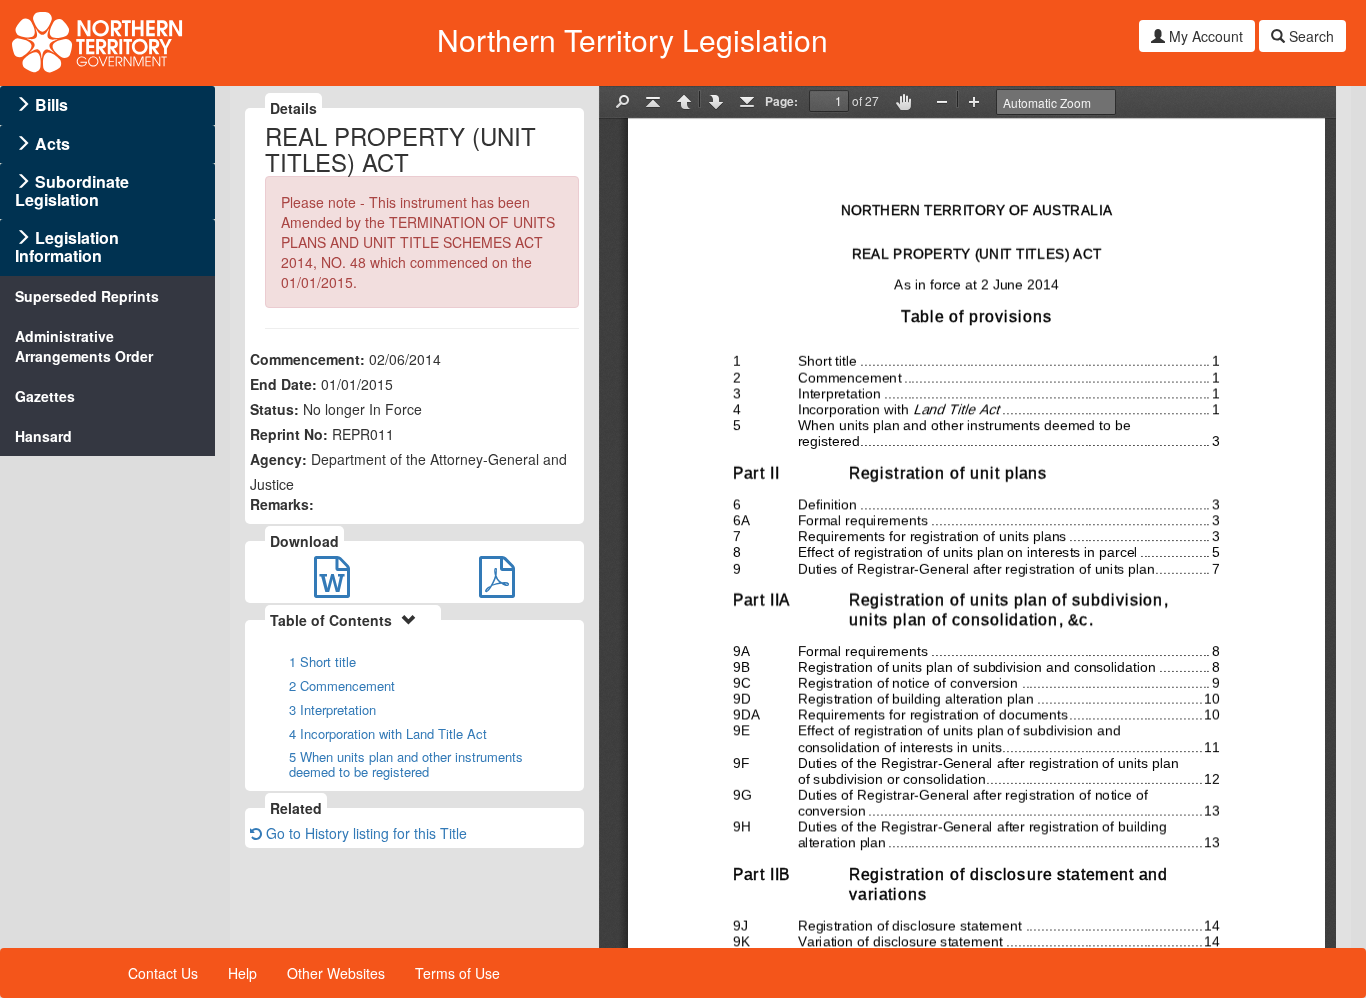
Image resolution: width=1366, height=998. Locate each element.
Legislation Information (67, 246)
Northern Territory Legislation (632, 39)
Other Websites (336, 973)
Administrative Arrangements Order (84, 346)
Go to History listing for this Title (364, 833)
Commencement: (307, 359)
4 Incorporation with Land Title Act (388, 733)
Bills (51, 104)
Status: (274, 409)
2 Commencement (342, 685)
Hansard (43, 436)
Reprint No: (289, 434)
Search (1309, 36)
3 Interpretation (332, 709)
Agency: (278, 459)
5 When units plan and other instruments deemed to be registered (406, 764)
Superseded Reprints (87, 296)
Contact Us (163, 973)
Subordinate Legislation (72, 190)
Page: (781, 101)
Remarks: (282, 504)
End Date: (283, 384)
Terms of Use (457, 973)
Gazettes (45, 396)
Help (242, 973)
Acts (52, 143)
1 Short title (322, 661)
